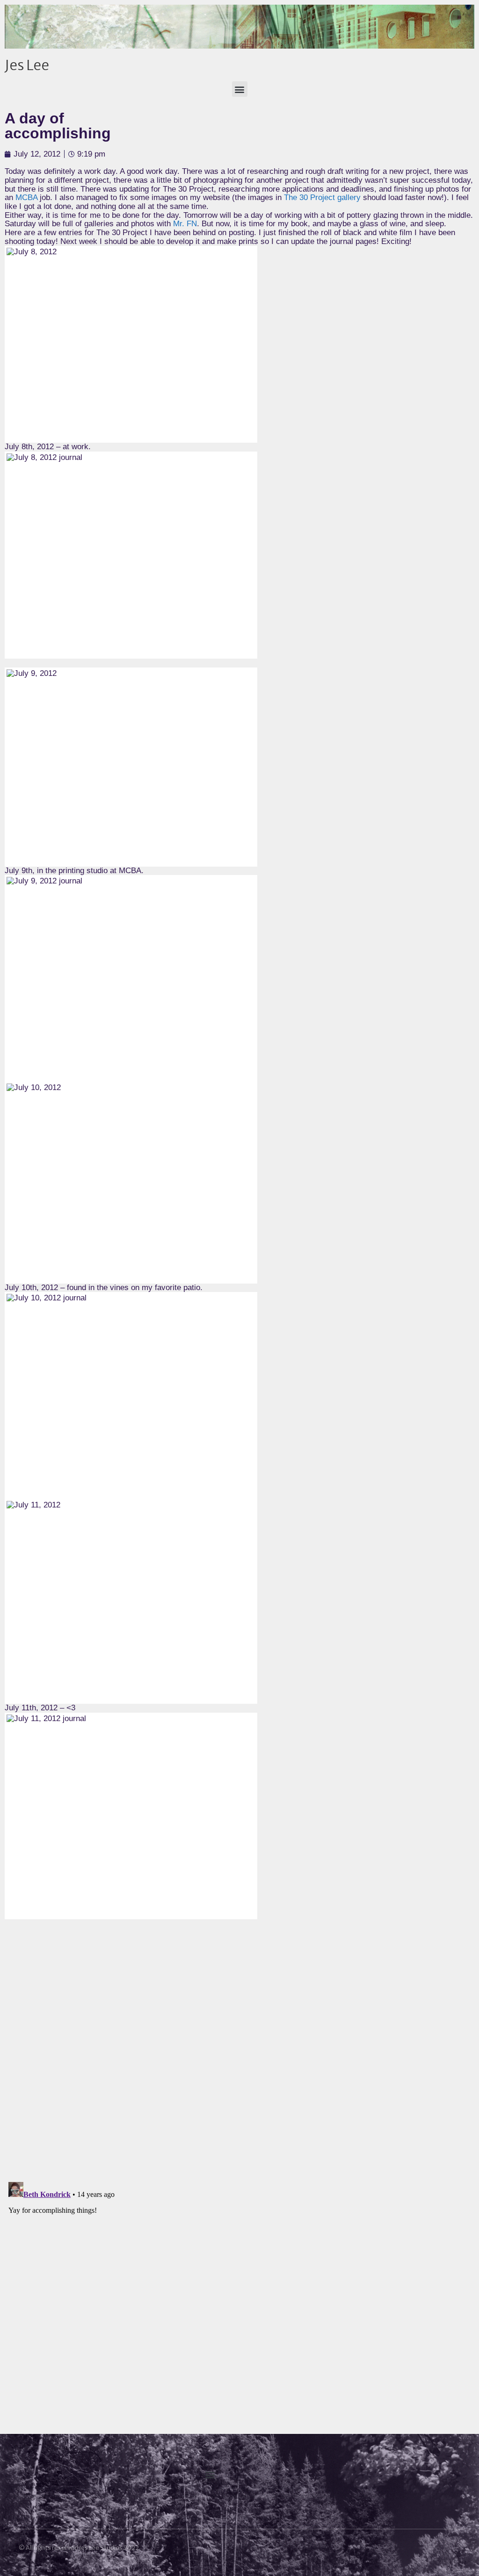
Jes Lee (27, 65)
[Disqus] (239, 2054)
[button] (240, 89)
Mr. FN (185, 224)
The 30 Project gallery (322, 197)
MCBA (26, 197)
